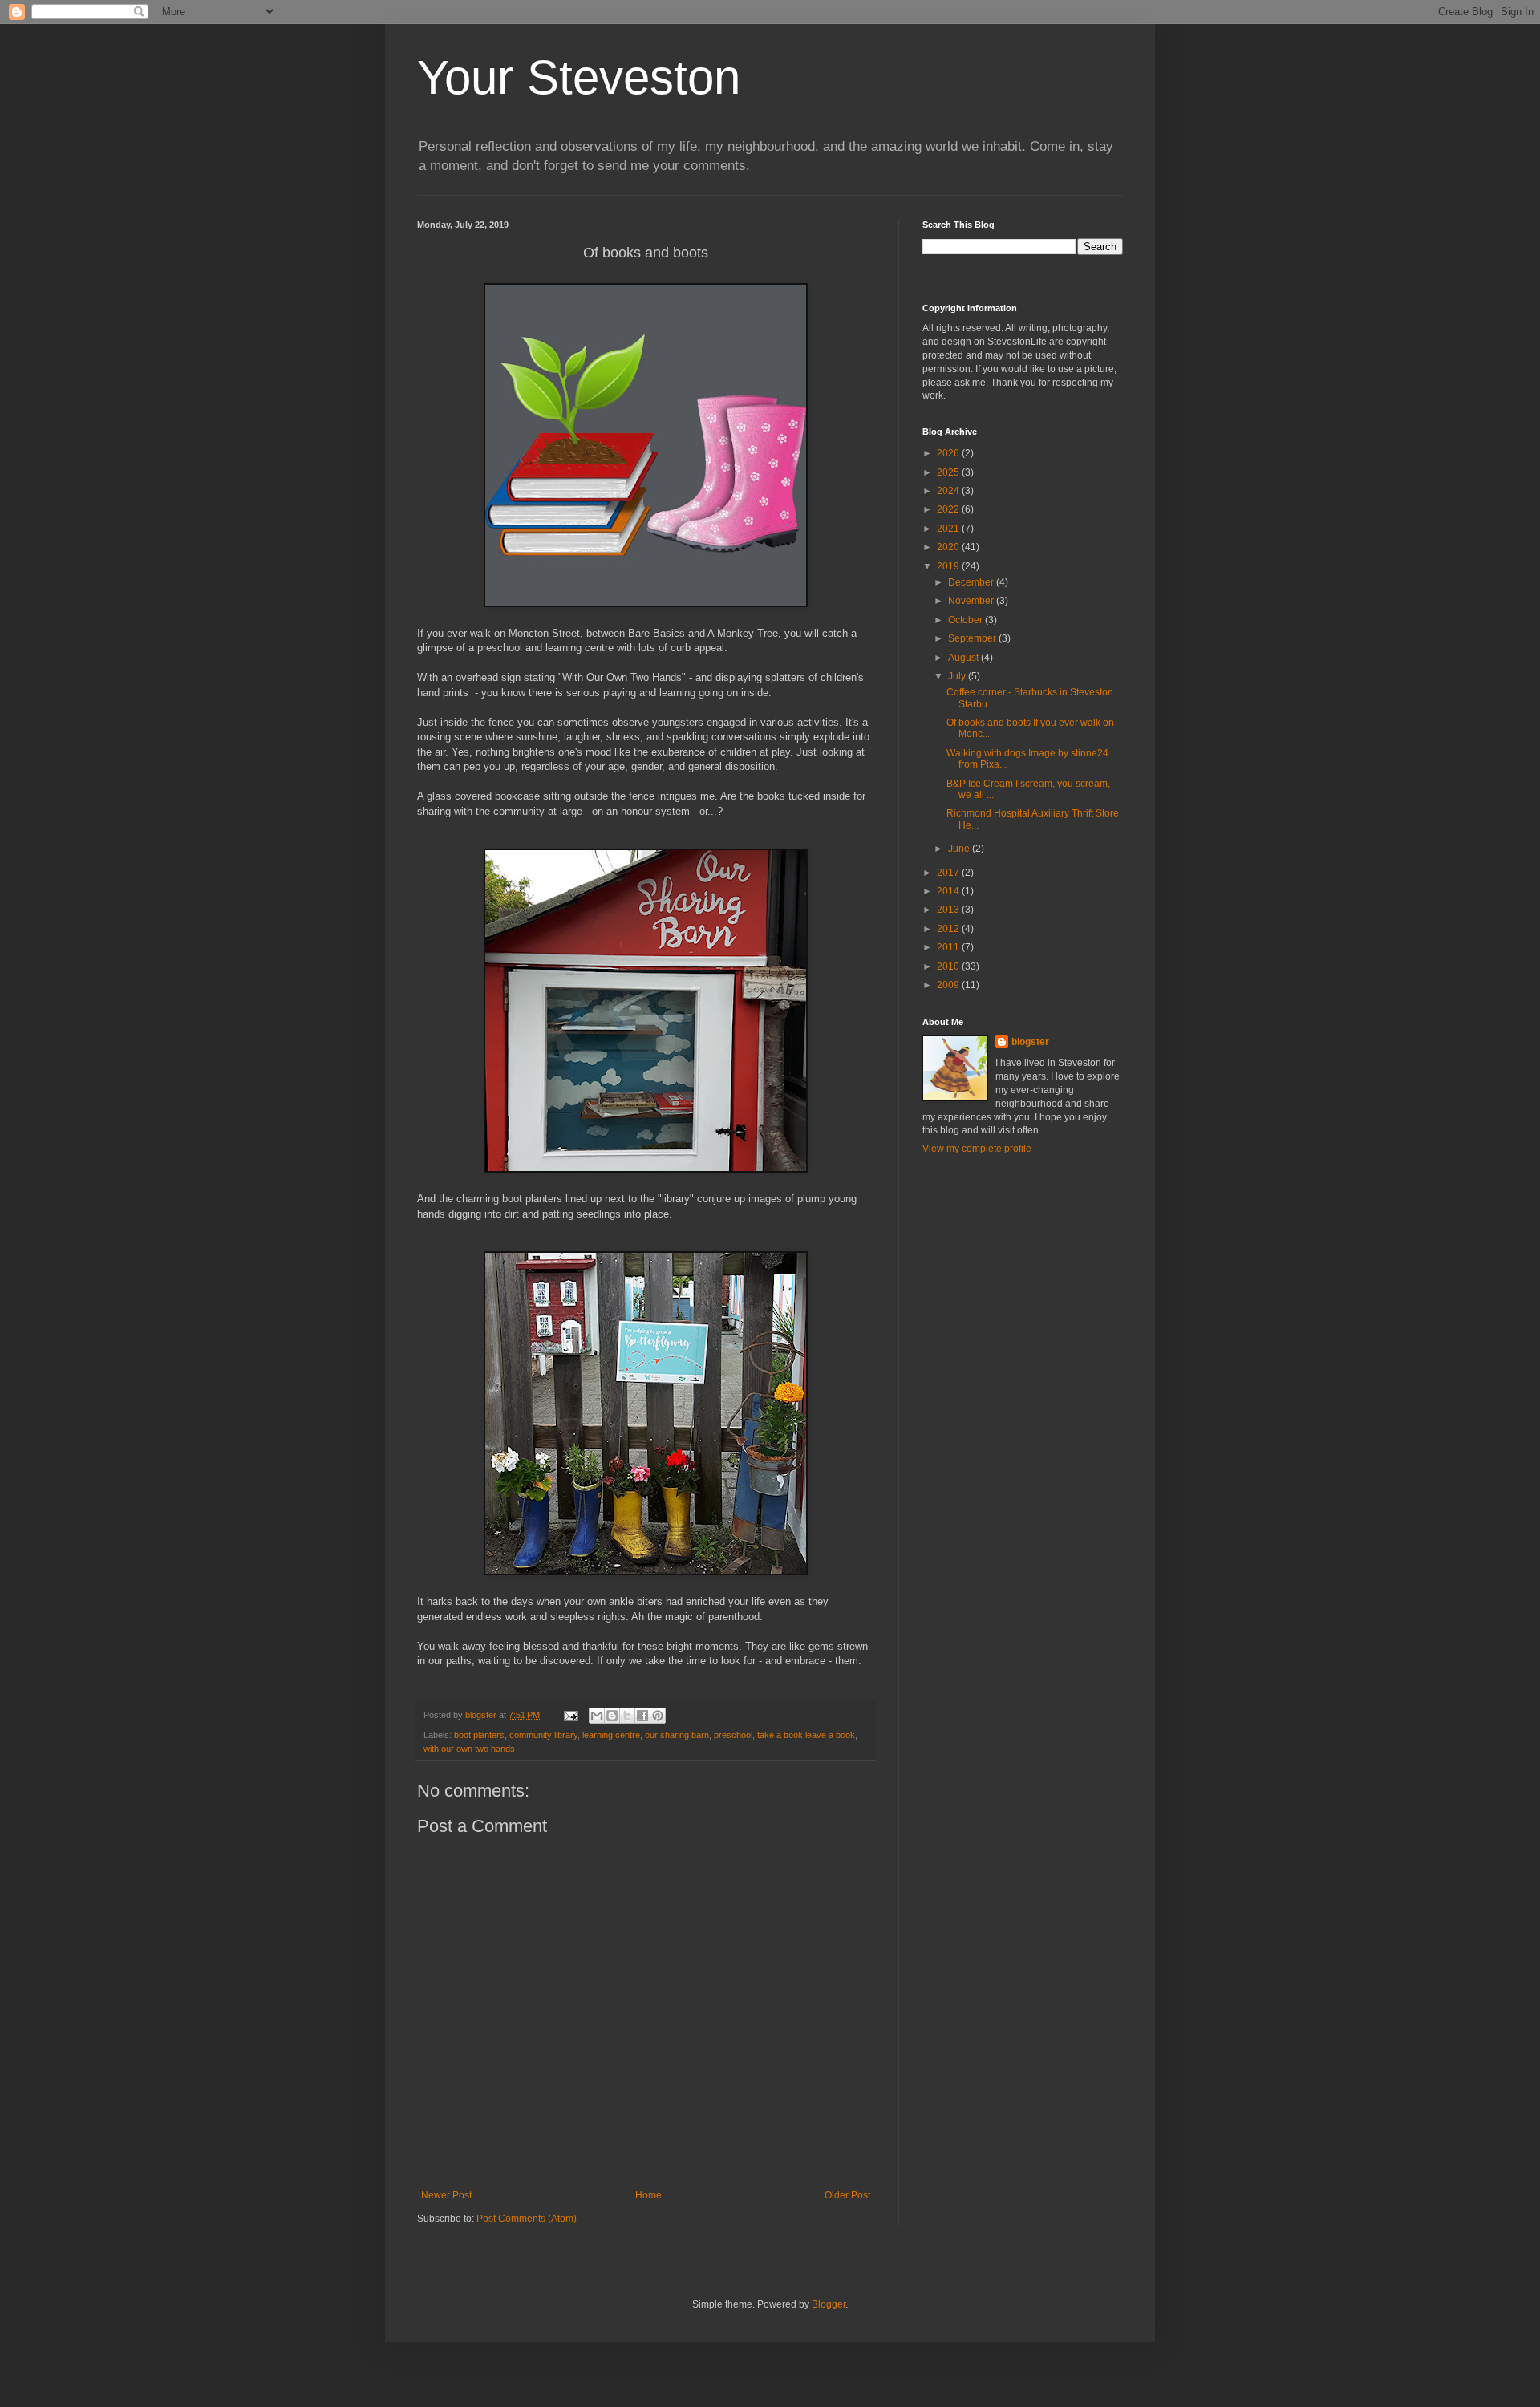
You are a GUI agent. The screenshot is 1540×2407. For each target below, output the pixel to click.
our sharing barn (677, 1735)
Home (648, 2195)
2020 (949, 547)
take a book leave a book (806, 1735)
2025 (949, 472)
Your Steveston (579, 77)
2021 (949, 529)
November (972, 601)
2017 (949, 873)
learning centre (611, 1735)
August (965, 658)
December (972, 582)
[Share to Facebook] (642, 1716)
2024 (949, 491)
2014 (949, 891)
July (958, 676)
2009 (949, 985)
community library (543, 1735)
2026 (949, 453)
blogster (1030, 1042)
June (960, 849)
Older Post (847, 2195)
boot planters (479, 1735)
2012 (949, 929)
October (967, 620)
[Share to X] (627, 1716)
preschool (733, 1735)
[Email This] (597, 1716)
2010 (949, 966)
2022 (949, 509)
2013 (949, 910)
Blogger (829, 2304)
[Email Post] (570, 1715)
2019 (949, 566)
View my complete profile (977, 1149)
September (973, 638)
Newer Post (446, 2195)
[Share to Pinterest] (658, 1716)
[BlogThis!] (612, 1716)
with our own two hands (469, 1749)
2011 (949, 947)
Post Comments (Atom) (527, 2219)
